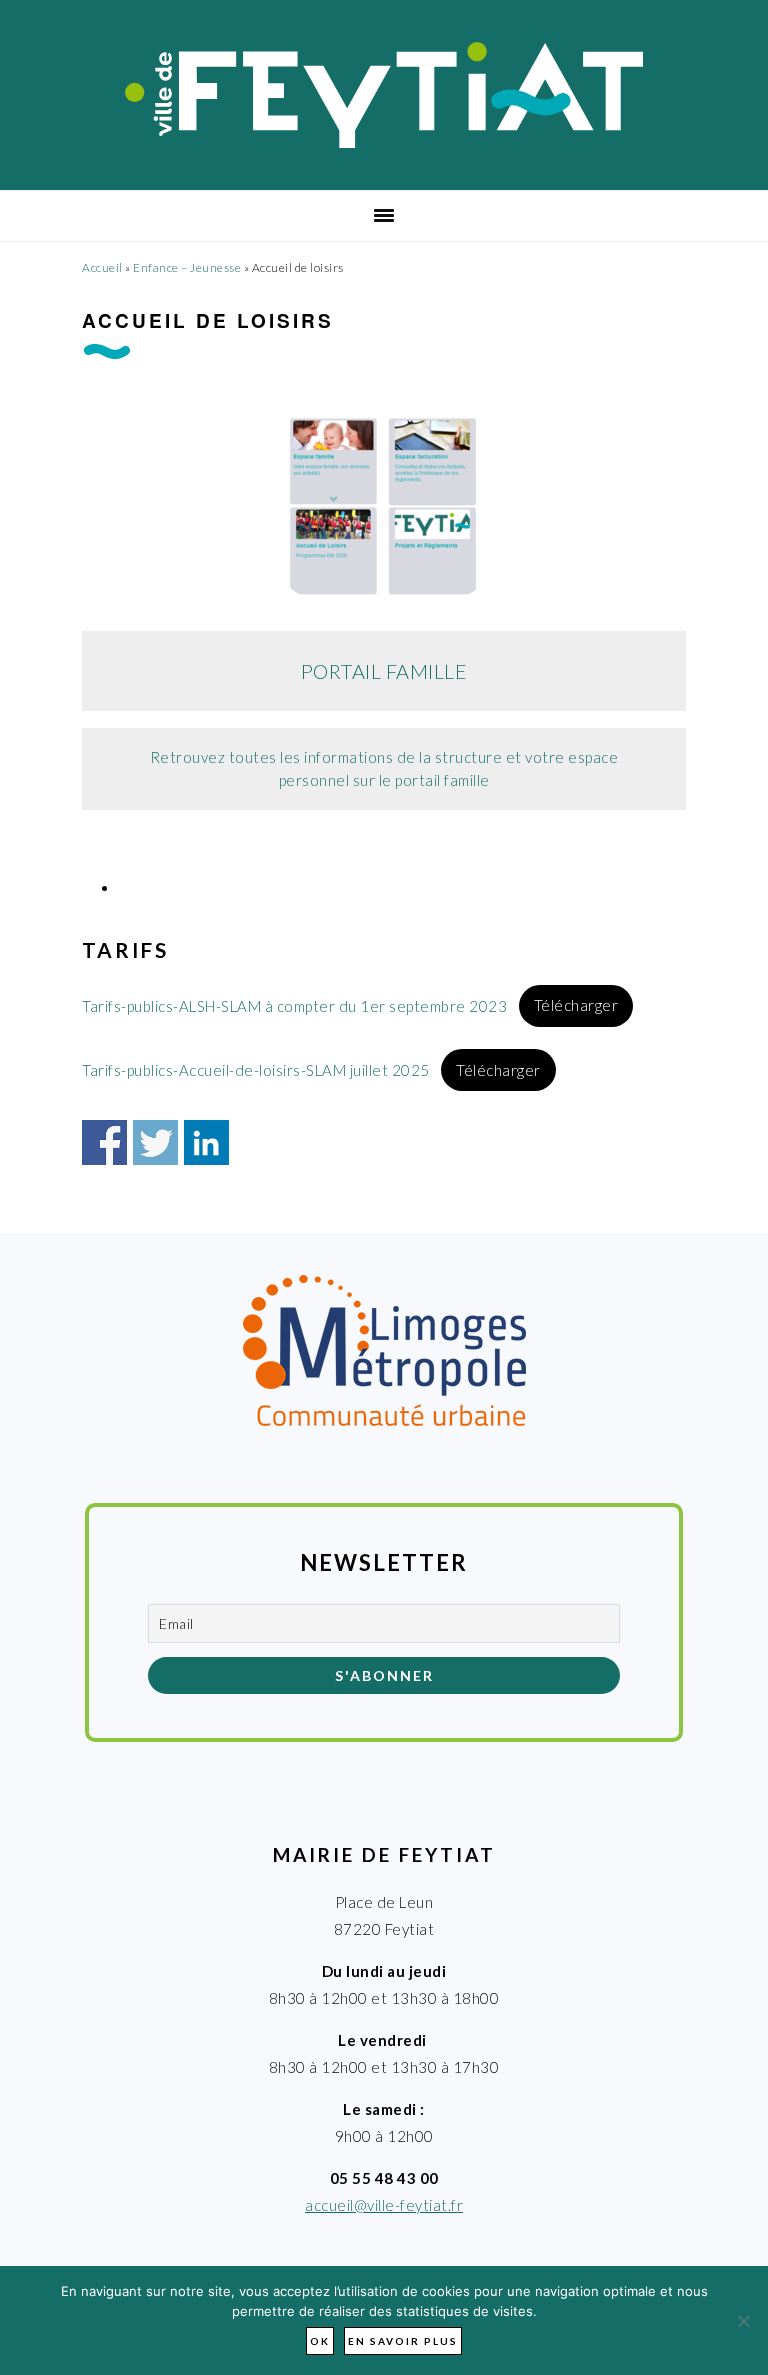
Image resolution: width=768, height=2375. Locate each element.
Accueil (102, 267)
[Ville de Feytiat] (384, 142)
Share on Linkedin (206, 1142)
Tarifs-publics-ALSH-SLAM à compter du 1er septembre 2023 (294, 1005)
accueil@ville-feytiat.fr (384, 2205)
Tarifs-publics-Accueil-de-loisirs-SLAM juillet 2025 (256, 1070)
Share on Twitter (155, 1142)
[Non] (743, 2321)
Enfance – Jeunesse (187, 267)
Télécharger (576, 1005)
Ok (320, 2341)
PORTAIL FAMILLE (384, 671)
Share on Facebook (104, 1142)
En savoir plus (403, 2341)
